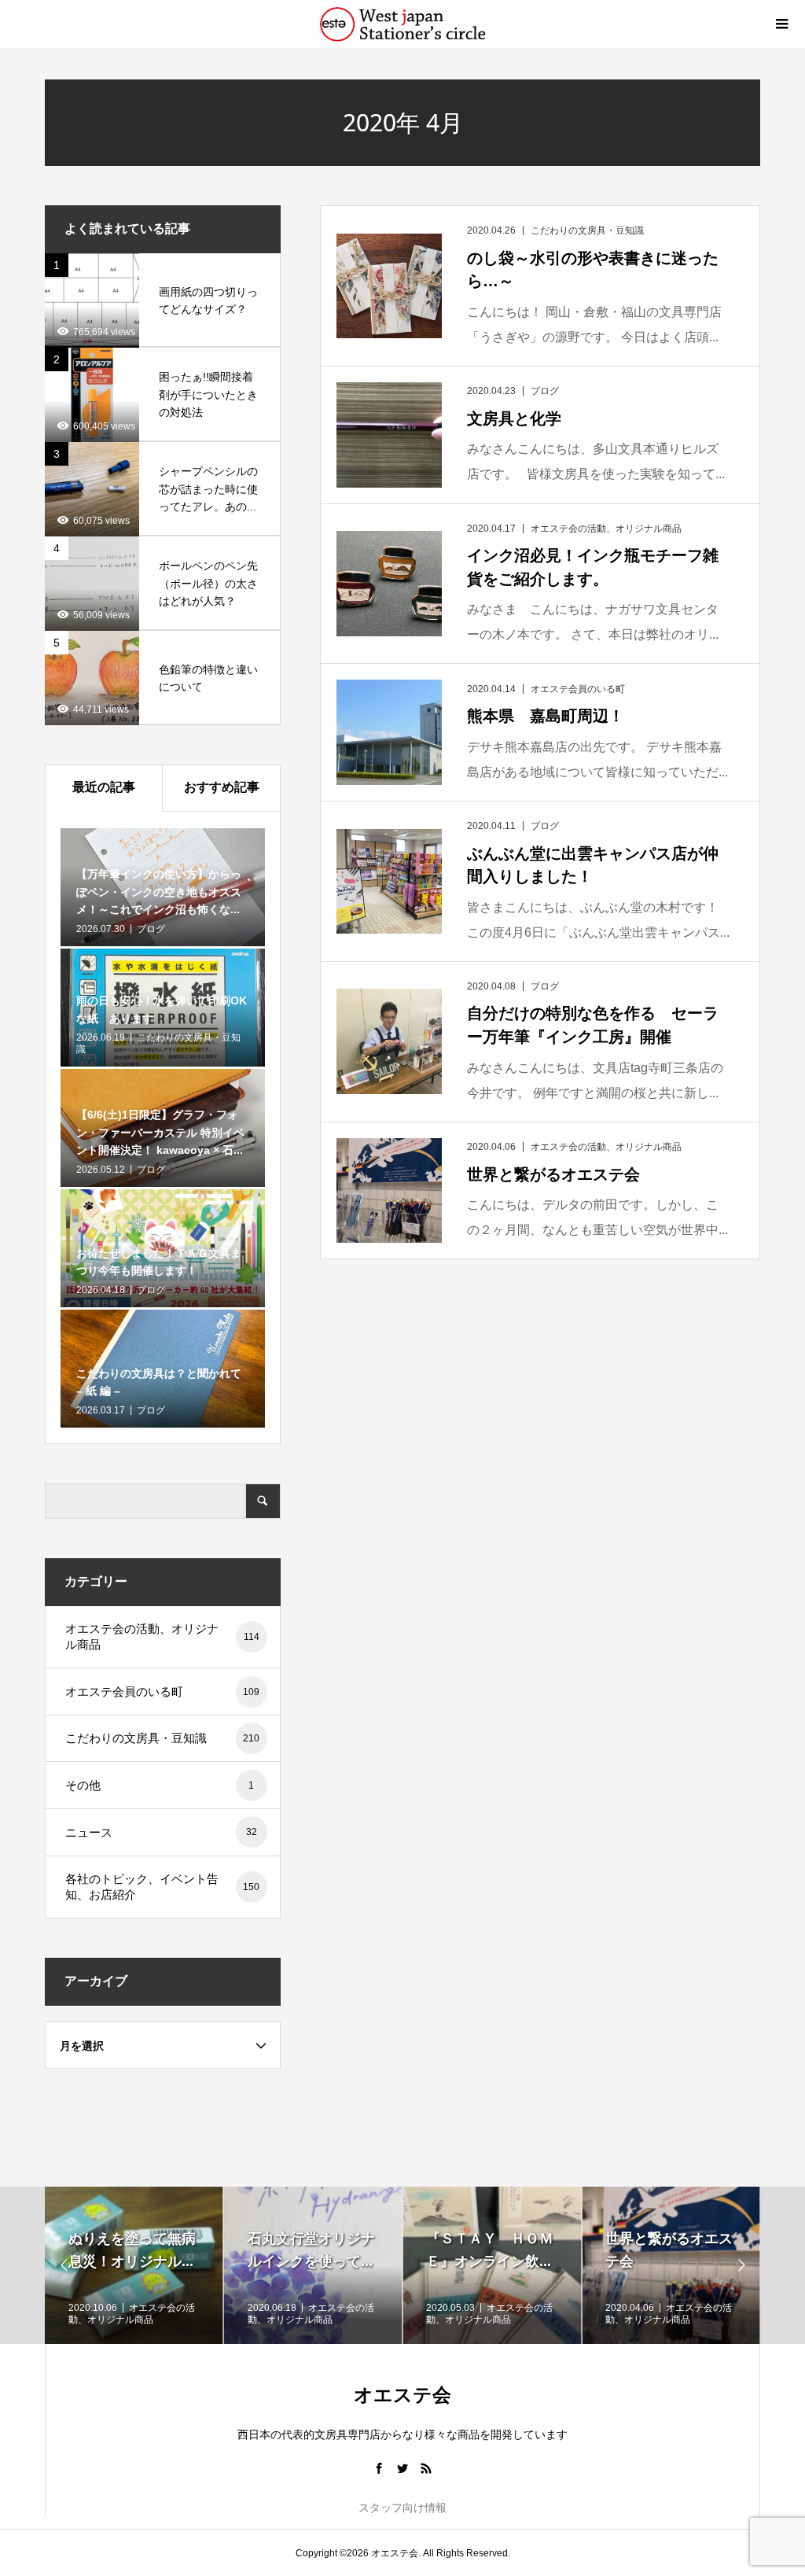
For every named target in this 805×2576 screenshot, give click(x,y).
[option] (134, 2265)
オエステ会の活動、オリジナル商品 (162, 1636)
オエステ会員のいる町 (163, 1692)
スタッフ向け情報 (402, 2508)
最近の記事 (104, 787)
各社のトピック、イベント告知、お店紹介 (163, 1887)
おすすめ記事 (222, 787)
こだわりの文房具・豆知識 (163, 1738)
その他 (160, 1785)
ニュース (161, 1832)
